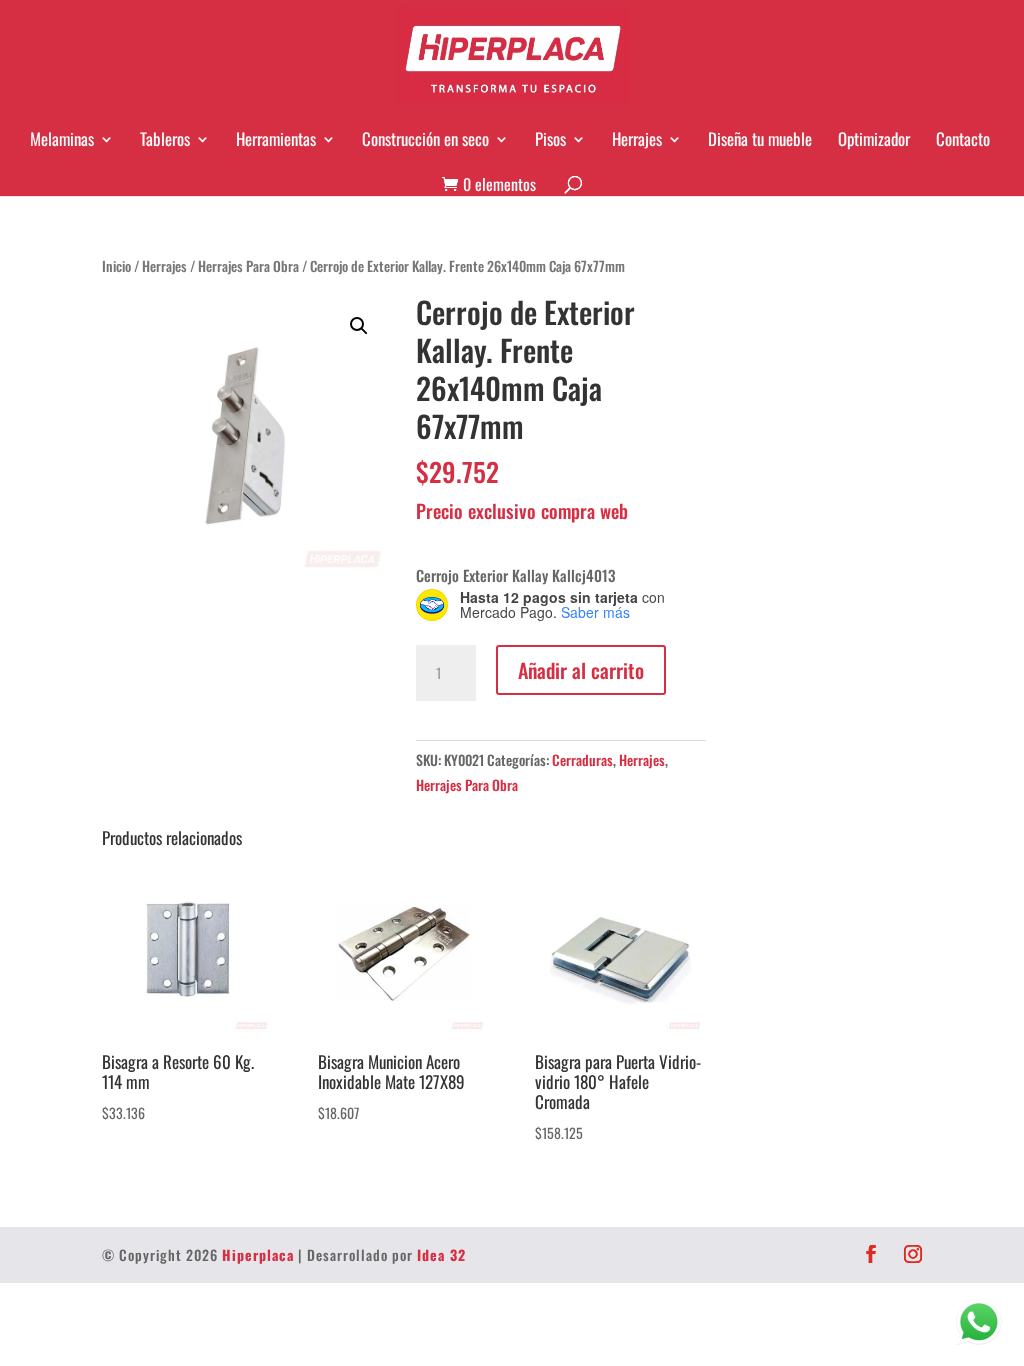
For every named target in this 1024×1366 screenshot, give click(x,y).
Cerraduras (582, 759)
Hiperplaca (258, 1254)
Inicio (116, 266)
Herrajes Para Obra (248, 266)
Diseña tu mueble (760, 139)
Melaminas (62, 139)
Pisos (550, 139)
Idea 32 (441, 1254)
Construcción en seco (425, 139)
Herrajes (637, 139)
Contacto (963, 139)
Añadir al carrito (581, 670)
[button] (359, 326)
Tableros (165, 139)
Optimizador (874, 139)
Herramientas (276, 139)
